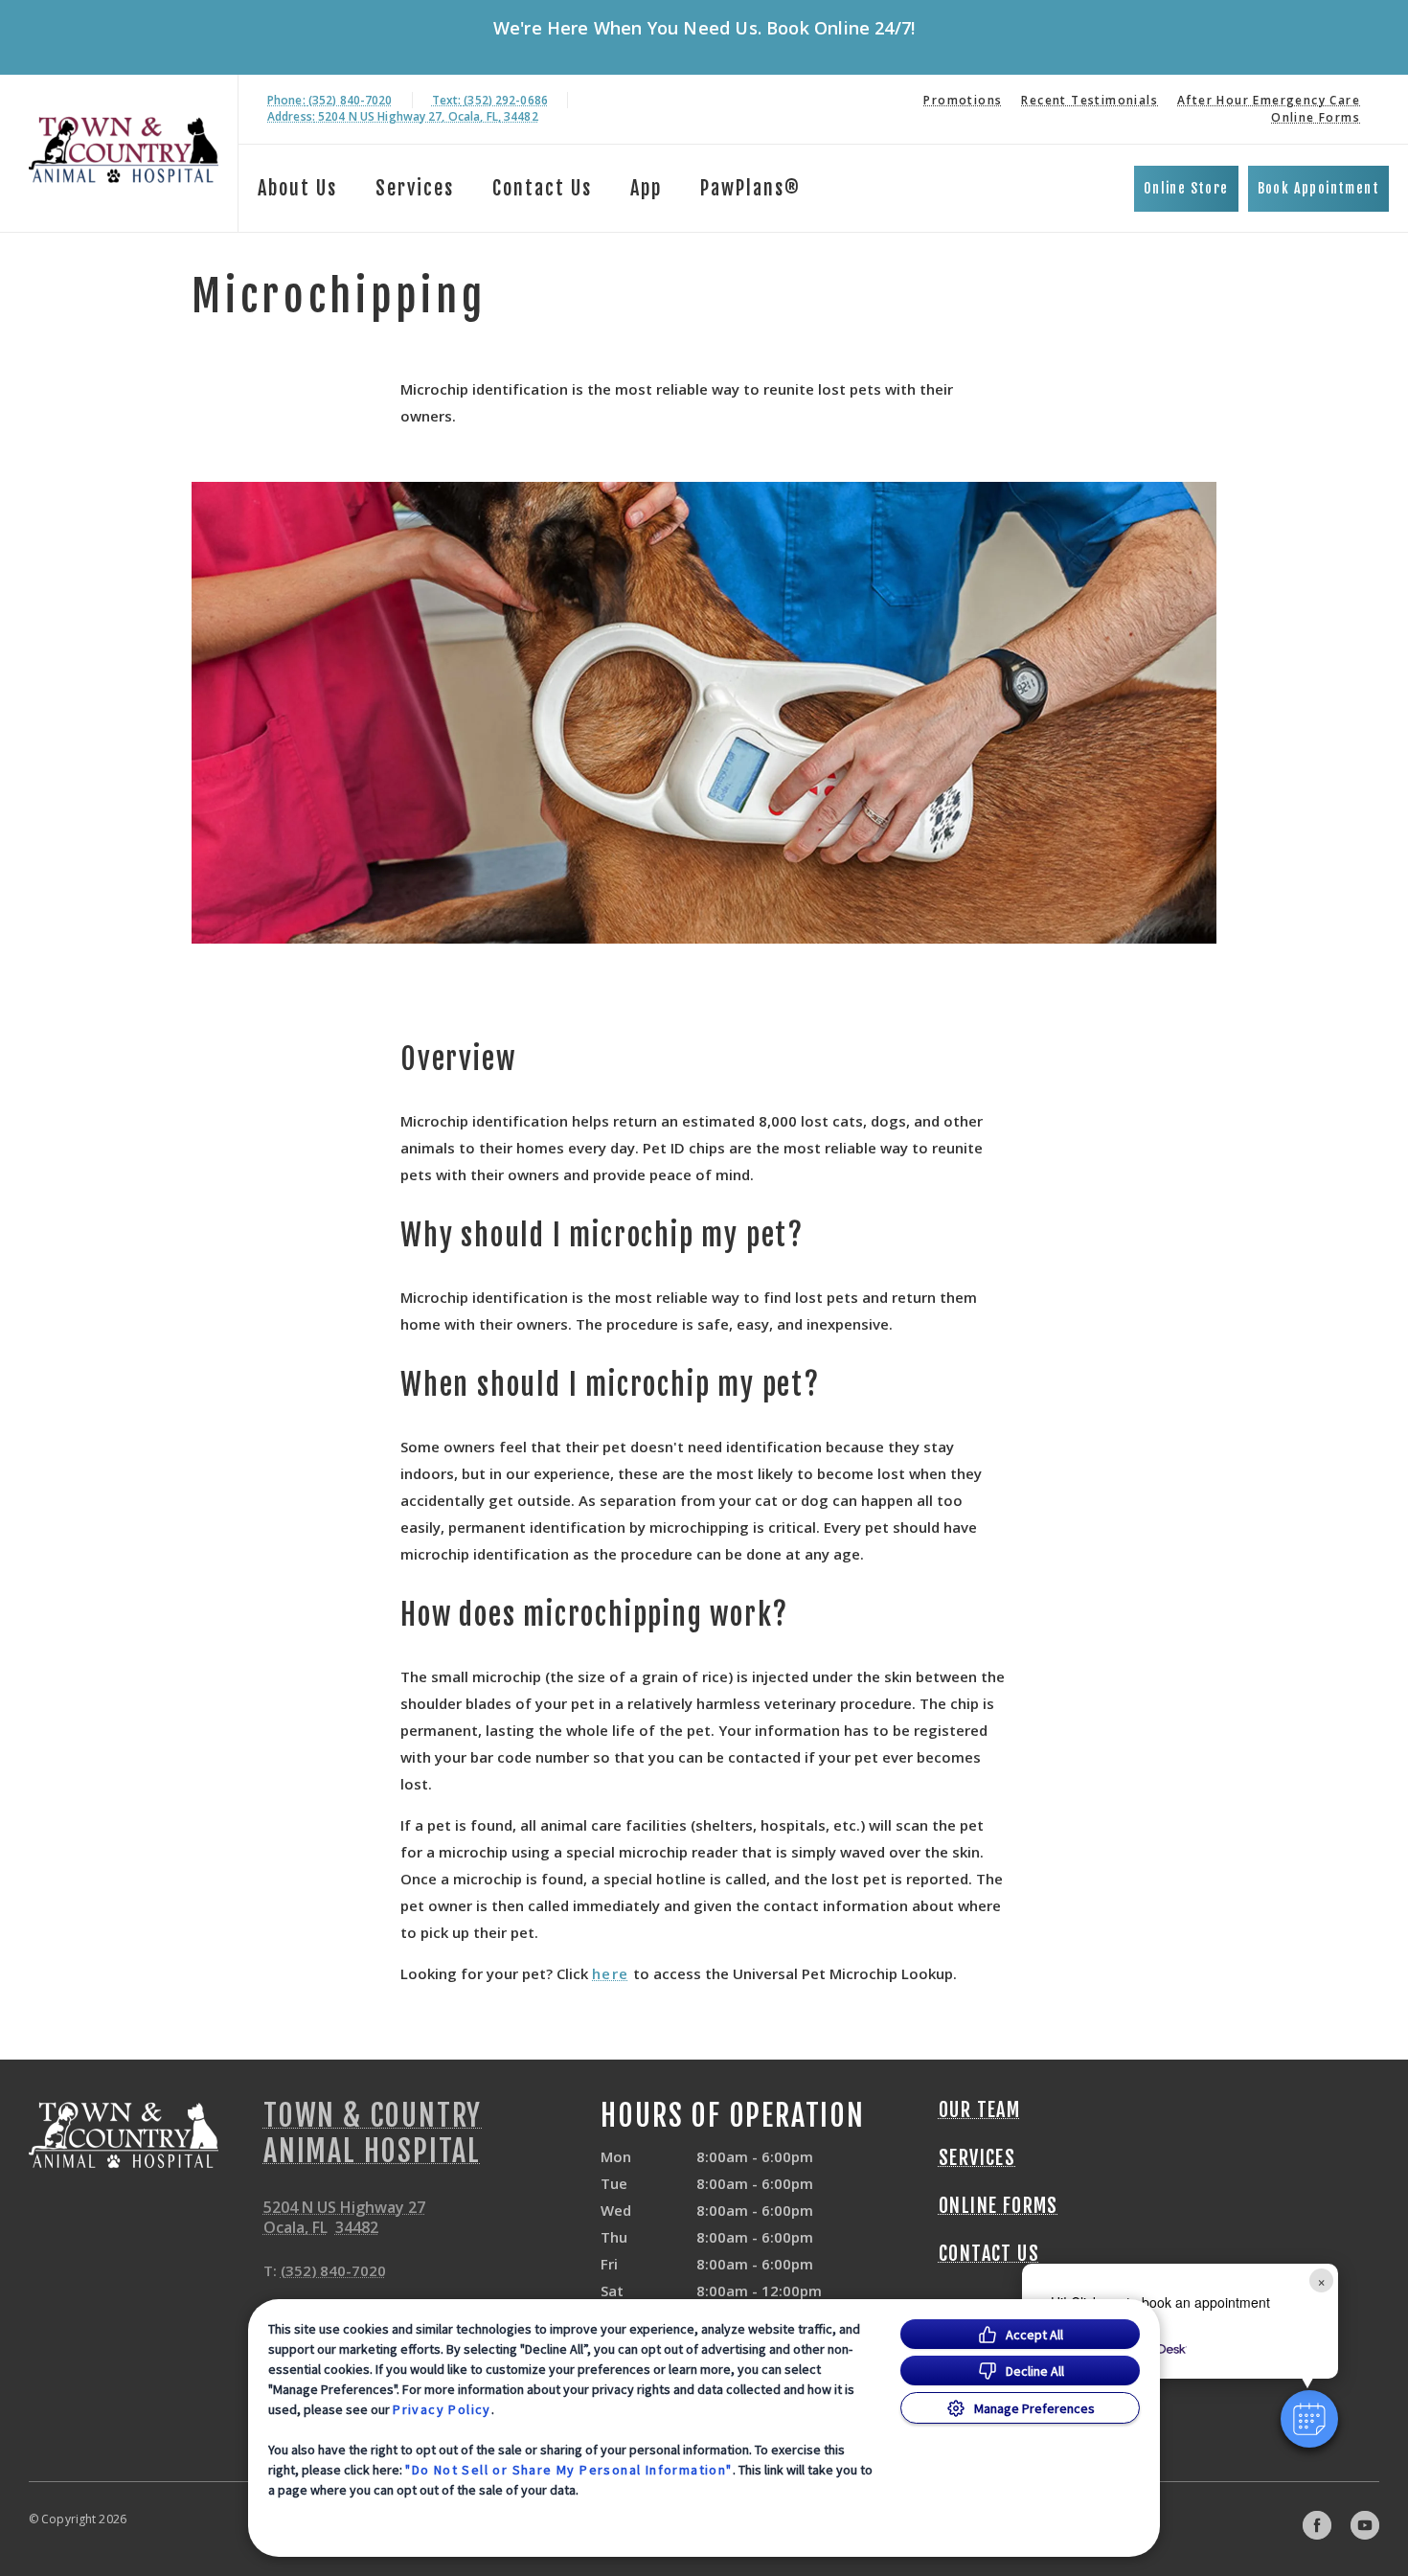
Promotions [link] (963, 100)
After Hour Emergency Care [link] (1269, 100)
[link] (124, 150)
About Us (297, 188)
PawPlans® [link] (750, 188)
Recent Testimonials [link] (1090, 100)
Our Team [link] (979, 2110)
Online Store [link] (1186, 188)
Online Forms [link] (1316, 117)
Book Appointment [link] (1318, 188)
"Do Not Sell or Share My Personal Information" (568, 2470)
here (611, 1973)
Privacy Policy (442, 2409)
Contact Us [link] (542, 188)
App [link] (646, 188)
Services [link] (415, 188)
